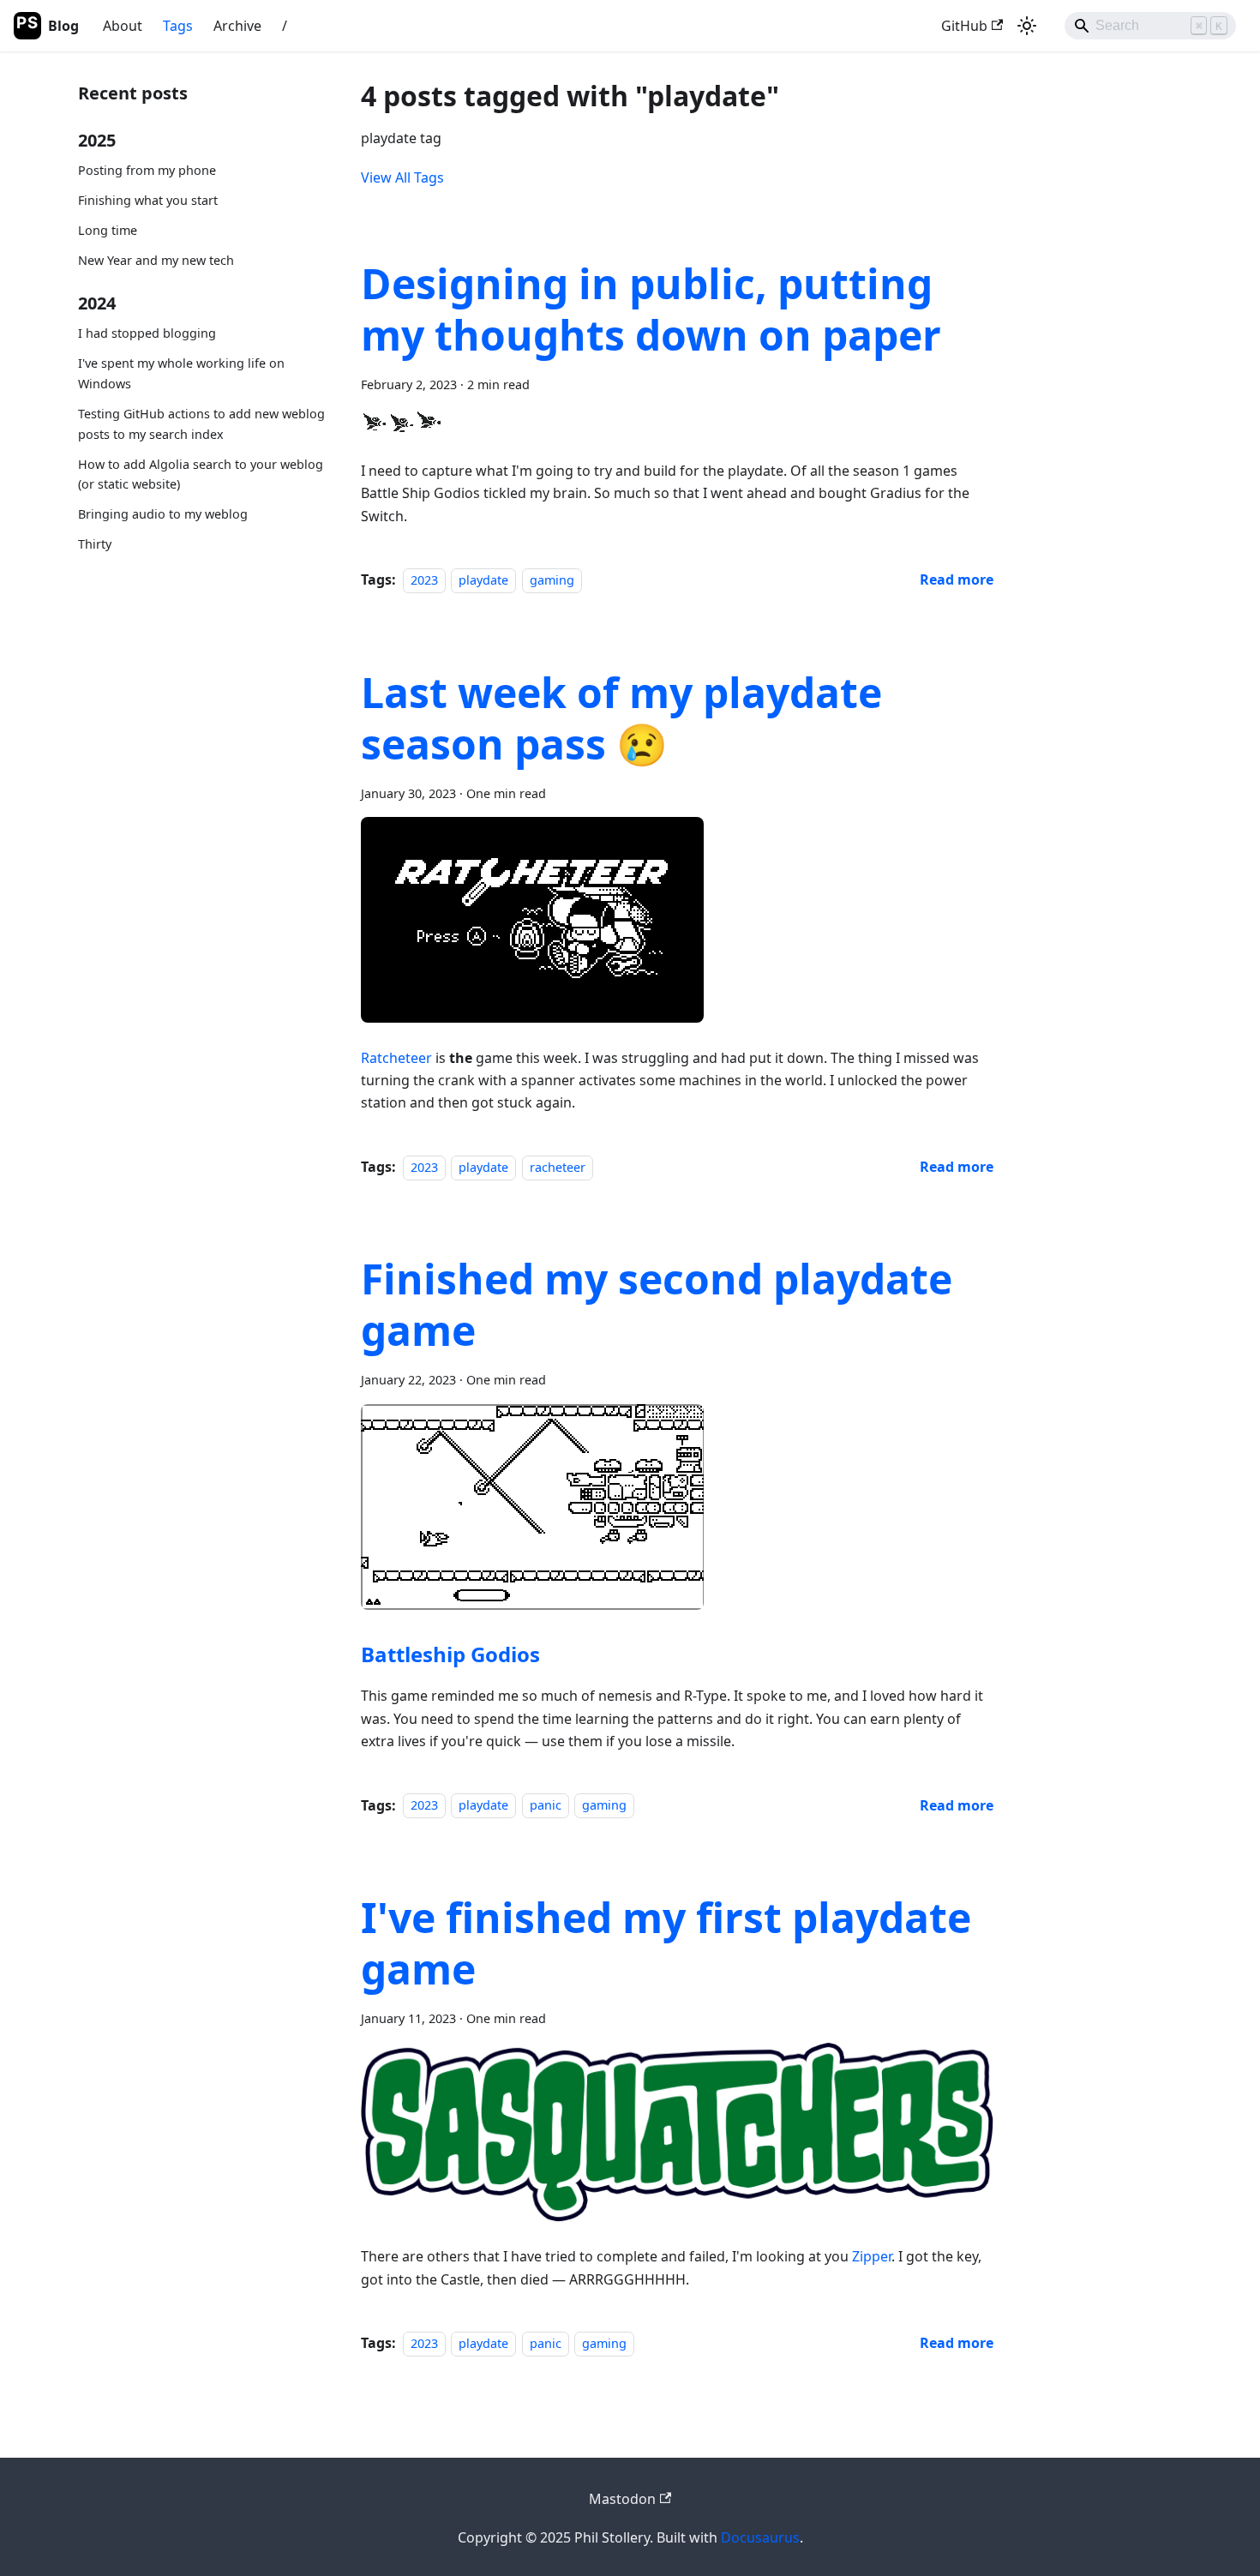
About (123, 26)
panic (546, 1806)
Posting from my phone (147, 170)
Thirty (95, 544)
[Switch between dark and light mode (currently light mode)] (1027, 26)
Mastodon (622, 2499)
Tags (178, 26)
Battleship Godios (450, 1654)
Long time (108, 230)
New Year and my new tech (156, 260)
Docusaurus (760, 2537)
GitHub (964, 26)
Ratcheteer (396, 1058)
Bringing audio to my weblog (163, 514)
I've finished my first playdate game (666, 1943)
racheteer (558, 1167)
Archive (237, 26)
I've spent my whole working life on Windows (181, 373)
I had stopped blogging (147, 333)
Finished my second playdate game (657, 1304)
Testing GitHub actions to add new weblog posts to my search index (201, 424)
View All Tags (402, 177)
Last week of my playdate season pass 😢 (621, 718)
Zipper (872, 2256)
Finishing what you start (148, 200)
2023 (424, 580)
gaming (552, 580)
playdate (483, 580)
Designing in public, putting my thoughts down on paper (651, 309)
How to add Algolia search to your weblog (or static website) (201, 474)
